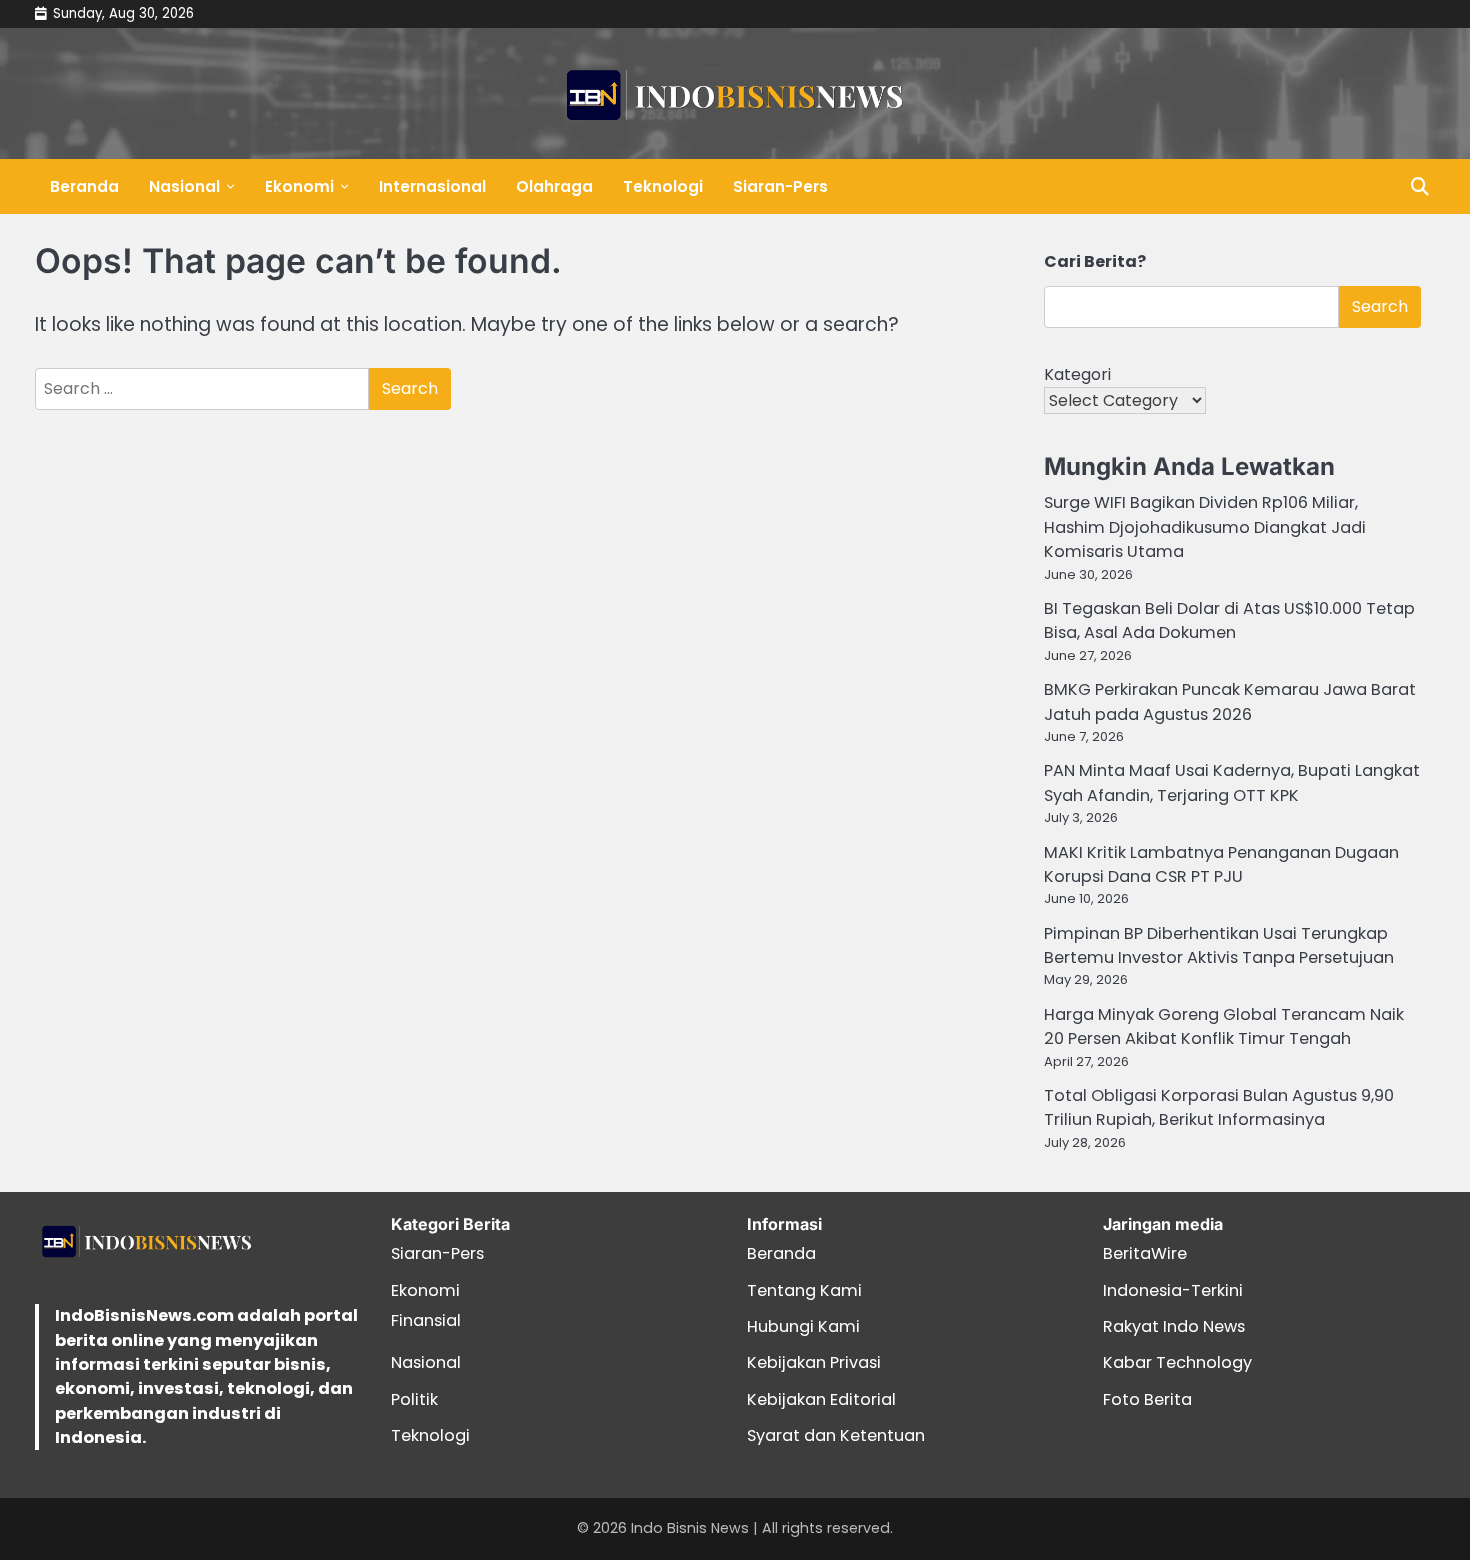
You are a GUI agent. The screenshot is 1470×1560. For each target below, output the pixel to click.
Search (1380, 306)
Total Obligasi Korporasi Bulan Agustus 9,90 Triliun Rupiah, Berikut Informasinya (1219, 1107)
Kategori (1077, 374)
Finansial (426, 1320)
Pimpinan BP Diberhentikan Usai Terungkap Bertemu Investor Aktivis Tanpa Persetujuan (1219, 945)
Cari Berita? (1095, 261)
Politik (414, 1399)
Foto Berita (1147, 1399)
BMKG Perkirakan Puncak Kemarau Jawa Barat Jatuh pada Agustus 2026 (1230, 701)
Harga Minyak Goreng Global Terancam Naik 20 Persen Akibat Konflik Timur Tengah (1224, 1026)
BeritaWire (1145, 1253)
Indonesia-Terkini (1173, 1290)
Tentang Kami (804, 1290)
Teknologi (663, 186)
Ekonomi (299, 186)
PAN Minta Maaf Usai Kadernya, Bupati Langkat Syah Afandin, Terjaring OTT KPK (1232, 782)
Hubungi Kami (803, 1326)
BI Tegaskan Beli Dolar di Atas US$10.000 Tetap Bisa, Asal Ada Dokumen (1229, 620)
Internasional (432, 186)
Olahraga (554, 186)
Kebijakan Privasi (814, 1362)
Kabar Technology (1177, 1362)
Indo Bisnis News (690, 1528)
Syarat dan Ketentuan (836, 1435)
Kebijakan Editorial (821, 1399)
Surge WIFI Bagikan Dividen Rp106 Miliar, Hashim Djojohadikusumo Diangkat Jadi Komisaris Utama (1205, 527)
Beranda (84, 186)
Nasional (184, 186)
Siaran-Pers (780, 186)
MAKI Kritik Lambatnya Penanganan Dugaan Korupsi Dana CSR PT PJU (1221, 864)
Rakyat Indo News (1174, 1326)
